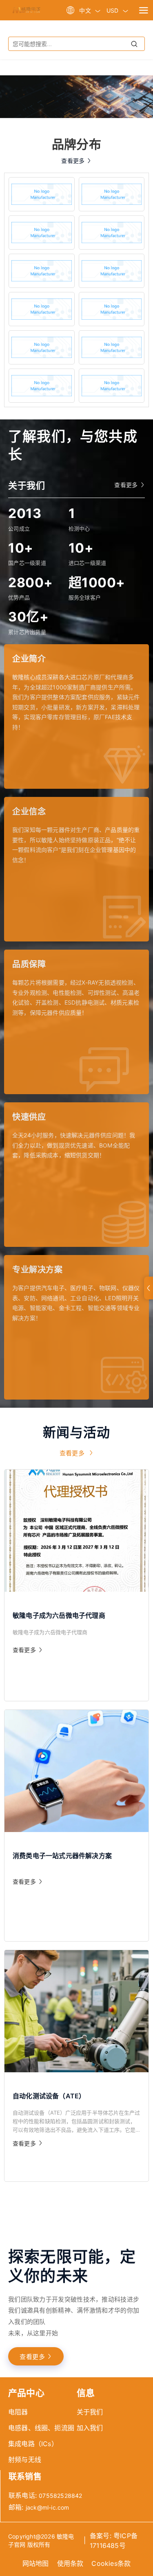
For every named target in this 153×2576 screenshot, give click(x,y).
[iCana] (42, 233)
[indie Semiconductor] (42, 347)
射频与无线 (25, 2460)
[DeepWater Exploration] (112, 386)
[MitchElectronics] (112, 194)
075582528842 (60, 2496)
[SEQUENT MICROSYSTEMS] (42, 386)
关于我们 (90, 2412)
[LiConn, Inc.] (42, 194)
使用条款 (70, 2563)
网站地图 (36, 2563)
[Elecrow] (112, 233)
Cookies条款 (111, 2563)
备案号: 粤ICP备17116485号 (114, 2541)
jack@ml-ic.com (48, 2507)
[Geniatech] (112, 309)
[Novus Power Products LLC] (112, 347)
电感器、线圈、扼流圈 (41, 2428)
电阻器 (18, 2412)
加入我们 (90, 2428)
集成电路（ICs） (33, 2444)
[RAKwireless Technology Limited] (42, 309)
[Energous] (112, 271)
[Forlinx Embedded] (42, 271)
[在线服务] (149, 1288)
